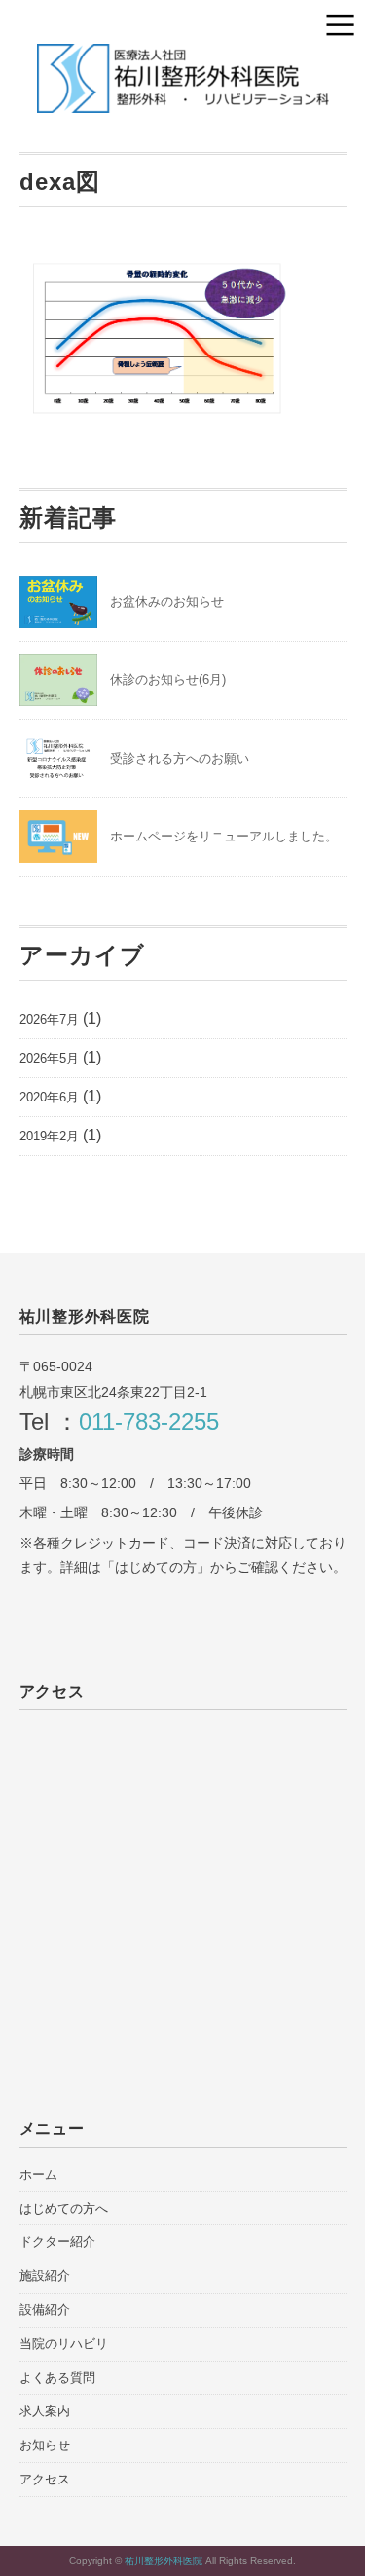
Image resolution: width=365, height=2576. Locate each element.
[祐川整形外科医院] (183, 58)
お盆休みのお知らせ (167, 601)
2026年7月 (49, 1019)
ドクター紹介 (57, 2241)
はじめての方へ (64, 2208)
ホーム (38, 2174)
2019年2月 (49, 1136)
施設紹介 (45, 2276)
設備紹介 (45, 2310)
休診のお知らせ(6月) (168, 679)
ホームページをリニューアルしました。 (224, 836)
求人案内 (45, 2411)
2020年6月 (49, 1097)
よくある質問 (57, 2378)
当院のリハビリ (64, 2344)
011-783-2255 (149, 1421)
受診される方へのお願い (180, 758)
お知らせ (45, 2445)
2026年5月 (49, 1058)
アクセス (45, 2479)
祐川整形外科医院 (165, 2561)
